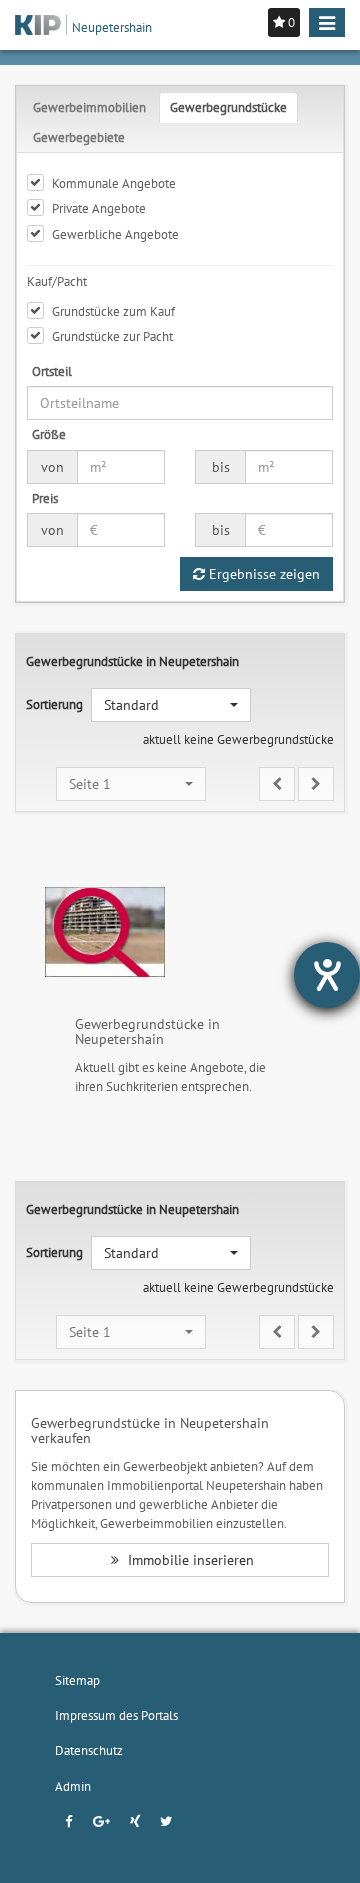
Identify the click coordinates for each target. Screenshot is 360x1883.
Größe (49, 434)
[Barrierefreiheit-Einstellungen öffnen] (327, 975)
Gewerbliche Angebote (115, 234)
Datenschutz (89, 1750)
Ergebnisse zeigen (262, 574)
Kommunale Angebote (114, 183)
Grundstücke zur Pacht (112, 336)
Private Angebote (99, 208)
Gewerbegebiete (79, 137)
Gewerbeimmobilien (89, 107)
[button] (171, 705)
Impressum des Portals (116, 1715)
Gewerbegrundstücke (228, 107)
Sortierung (54, 704)
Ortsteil (52, 371)
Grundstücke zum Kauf (113, 311)
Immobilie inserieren (189, 1560)
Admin (73, 1786)
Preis (45, 498)
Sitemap (77, 1680)
